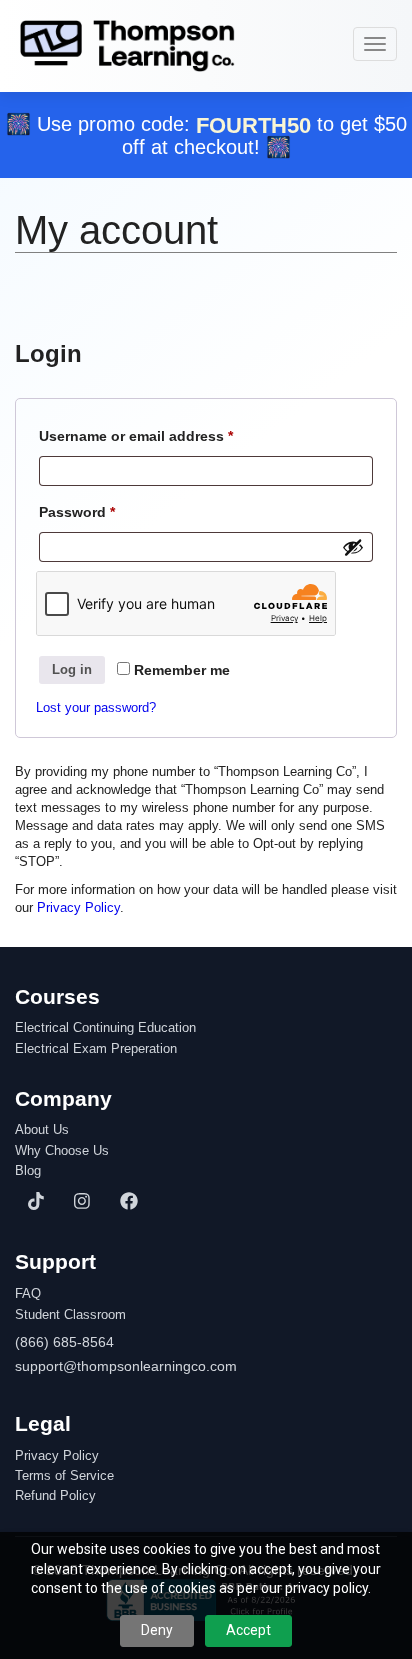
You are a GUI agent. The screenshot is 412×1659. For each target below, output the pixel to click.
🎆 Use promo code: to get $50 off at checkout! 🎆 (206, 135)
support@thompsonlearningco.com (126, 1366)
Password (107, 511)
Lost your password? (96, 707)
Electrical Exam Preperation (96, 1049)
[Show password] (353, 547)
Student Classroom (70, 1315)
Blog (28, 1171)
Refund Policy (55, 1496)
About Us (42, 1130)
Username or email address (166, 435)
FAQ (28, 1294)
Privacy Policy (78, 907)
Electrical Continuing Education (105, 1028)
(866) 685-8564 (64, 1342)
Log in (72, 669)
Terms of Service (64, 1476)
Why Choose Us (62, 1151)
